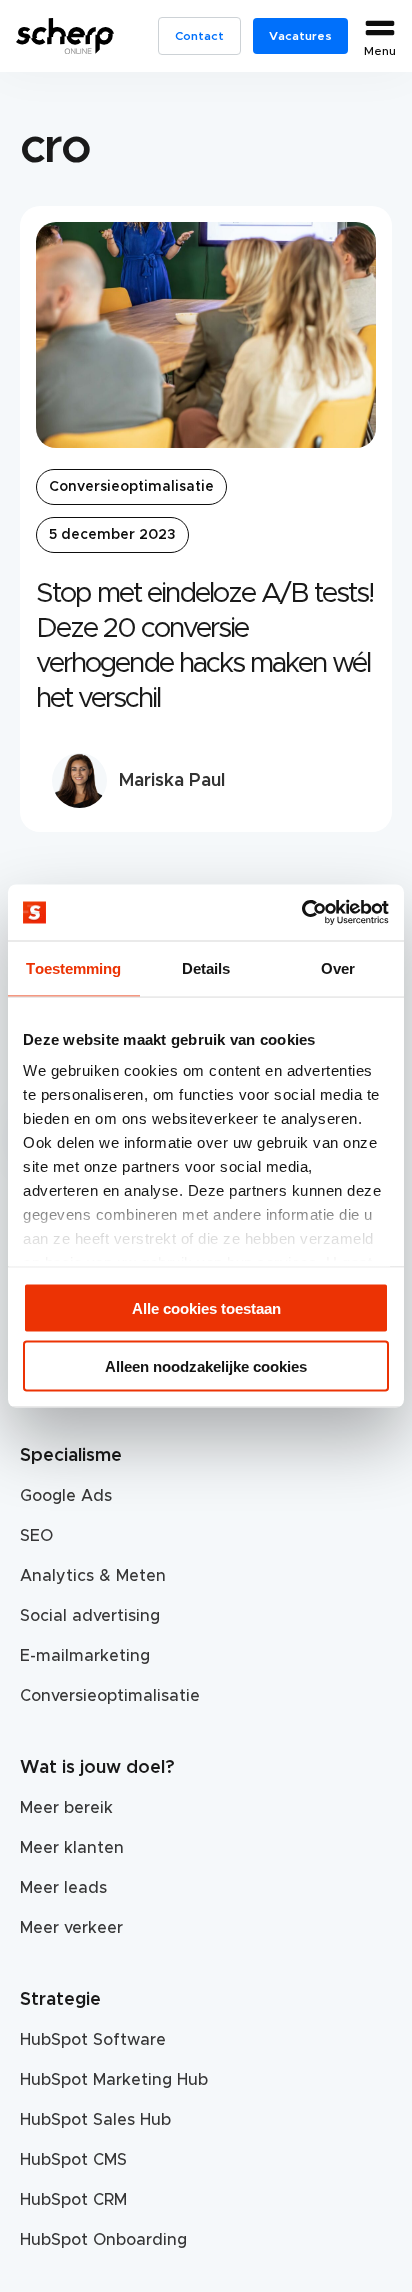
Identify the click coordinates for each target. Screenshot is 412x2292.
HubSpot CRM (73, 2200)
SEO (36, 1536)
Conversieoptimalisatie (131, 487)
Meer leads (63, 1888)
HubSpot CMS (73, 2160)
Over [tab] (338, 967)
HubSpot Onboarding (103, 2240)
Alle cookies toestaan (206, 1307)
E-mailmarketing (85, 1656)
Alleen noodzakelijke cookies (206, 1366)
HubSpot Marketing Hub (114, 2080)
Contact (199, 36)
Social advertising (90, 1616)
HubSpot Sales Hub (95, 2120)
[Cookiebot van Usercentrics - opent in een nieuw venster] (301, 913)
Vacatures (300, 36)
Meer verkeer (71, 1928)
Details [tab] (206, 967)
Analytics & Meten (93, 1576)
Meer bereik (66, 1808)
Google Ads (66, 1496)
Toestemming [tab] (73, 967)
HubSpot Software (93, 2040)
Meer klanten (72, 1848)
